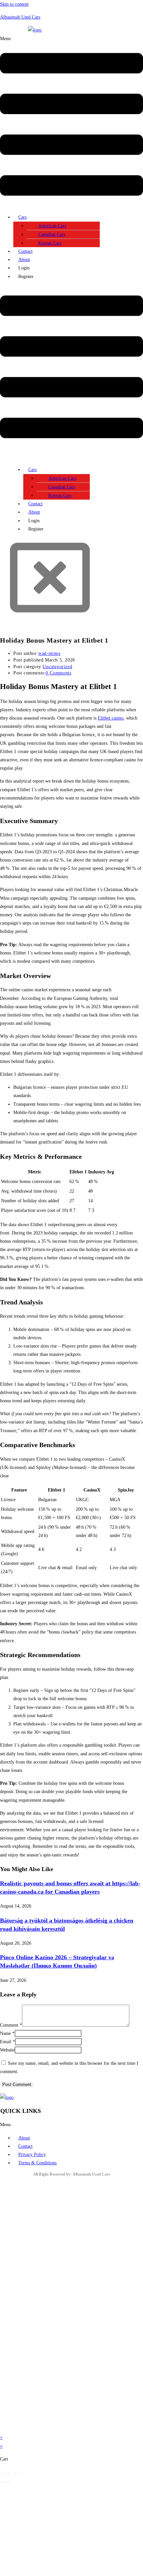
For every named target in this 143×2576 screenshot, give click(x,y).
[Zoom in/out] (2, 2473)
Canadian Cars (52, 234)
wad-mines (49, 653)
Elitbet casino (111, 718)
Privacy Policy (32, 2155)
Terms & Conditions (37, 2163)
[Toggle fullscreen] (8, 2473)
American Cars (52, 226)
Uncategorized (57, 667)
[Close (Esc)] (20, 2473)
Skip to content (14, 4)
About (24, 260)
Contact (25, 251)
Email (7, 2042)
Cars (22, 217)
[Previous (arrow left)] (2, 2482)
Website (7, 2050)
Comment (11, 2025)
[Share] (14, 2473)
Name (7, 2033)
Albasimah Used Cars (20, 17)
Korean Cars (50, 243)
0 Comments (58, 673)
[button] (71, 122)
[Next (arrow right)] (8, 2482)
